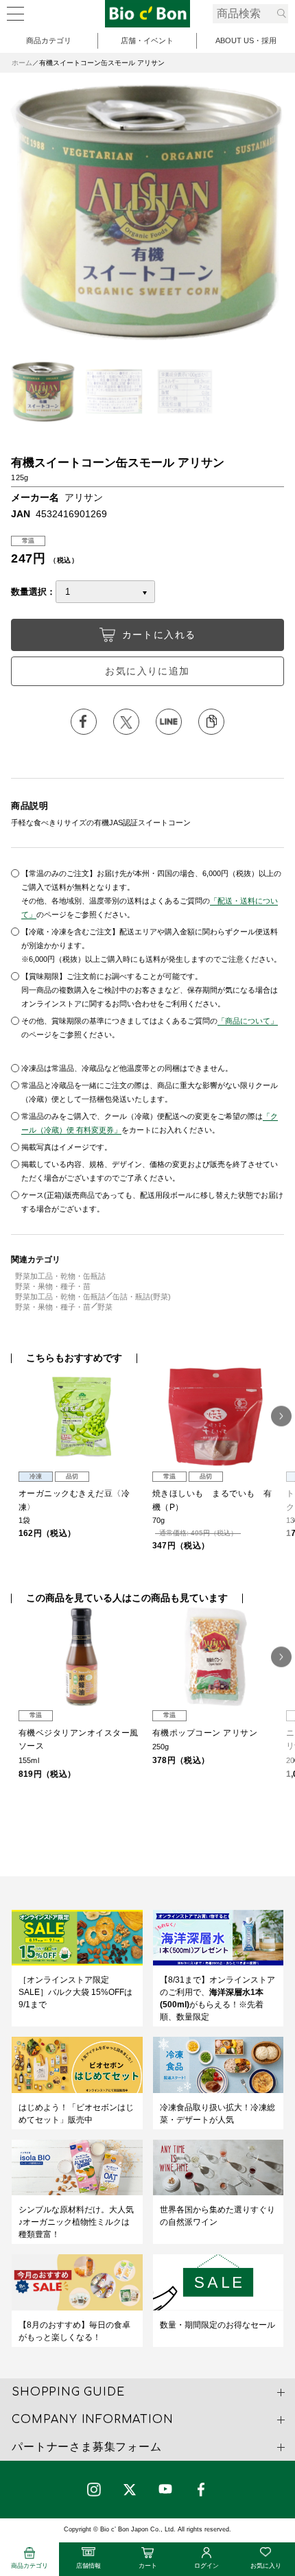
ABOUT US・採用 (246, 40)
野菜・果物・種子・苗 (53, 1286)
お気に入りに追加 (147, 671)
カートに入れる (159, 635)
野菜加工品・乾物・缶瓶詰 (60, 1276)
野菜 (105, 1307)
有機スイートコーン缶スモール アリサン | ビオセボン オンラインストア (147, 14)
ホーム (22, 63)
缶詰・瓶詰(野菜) (142, 1297)
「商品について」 (248, 1021)
